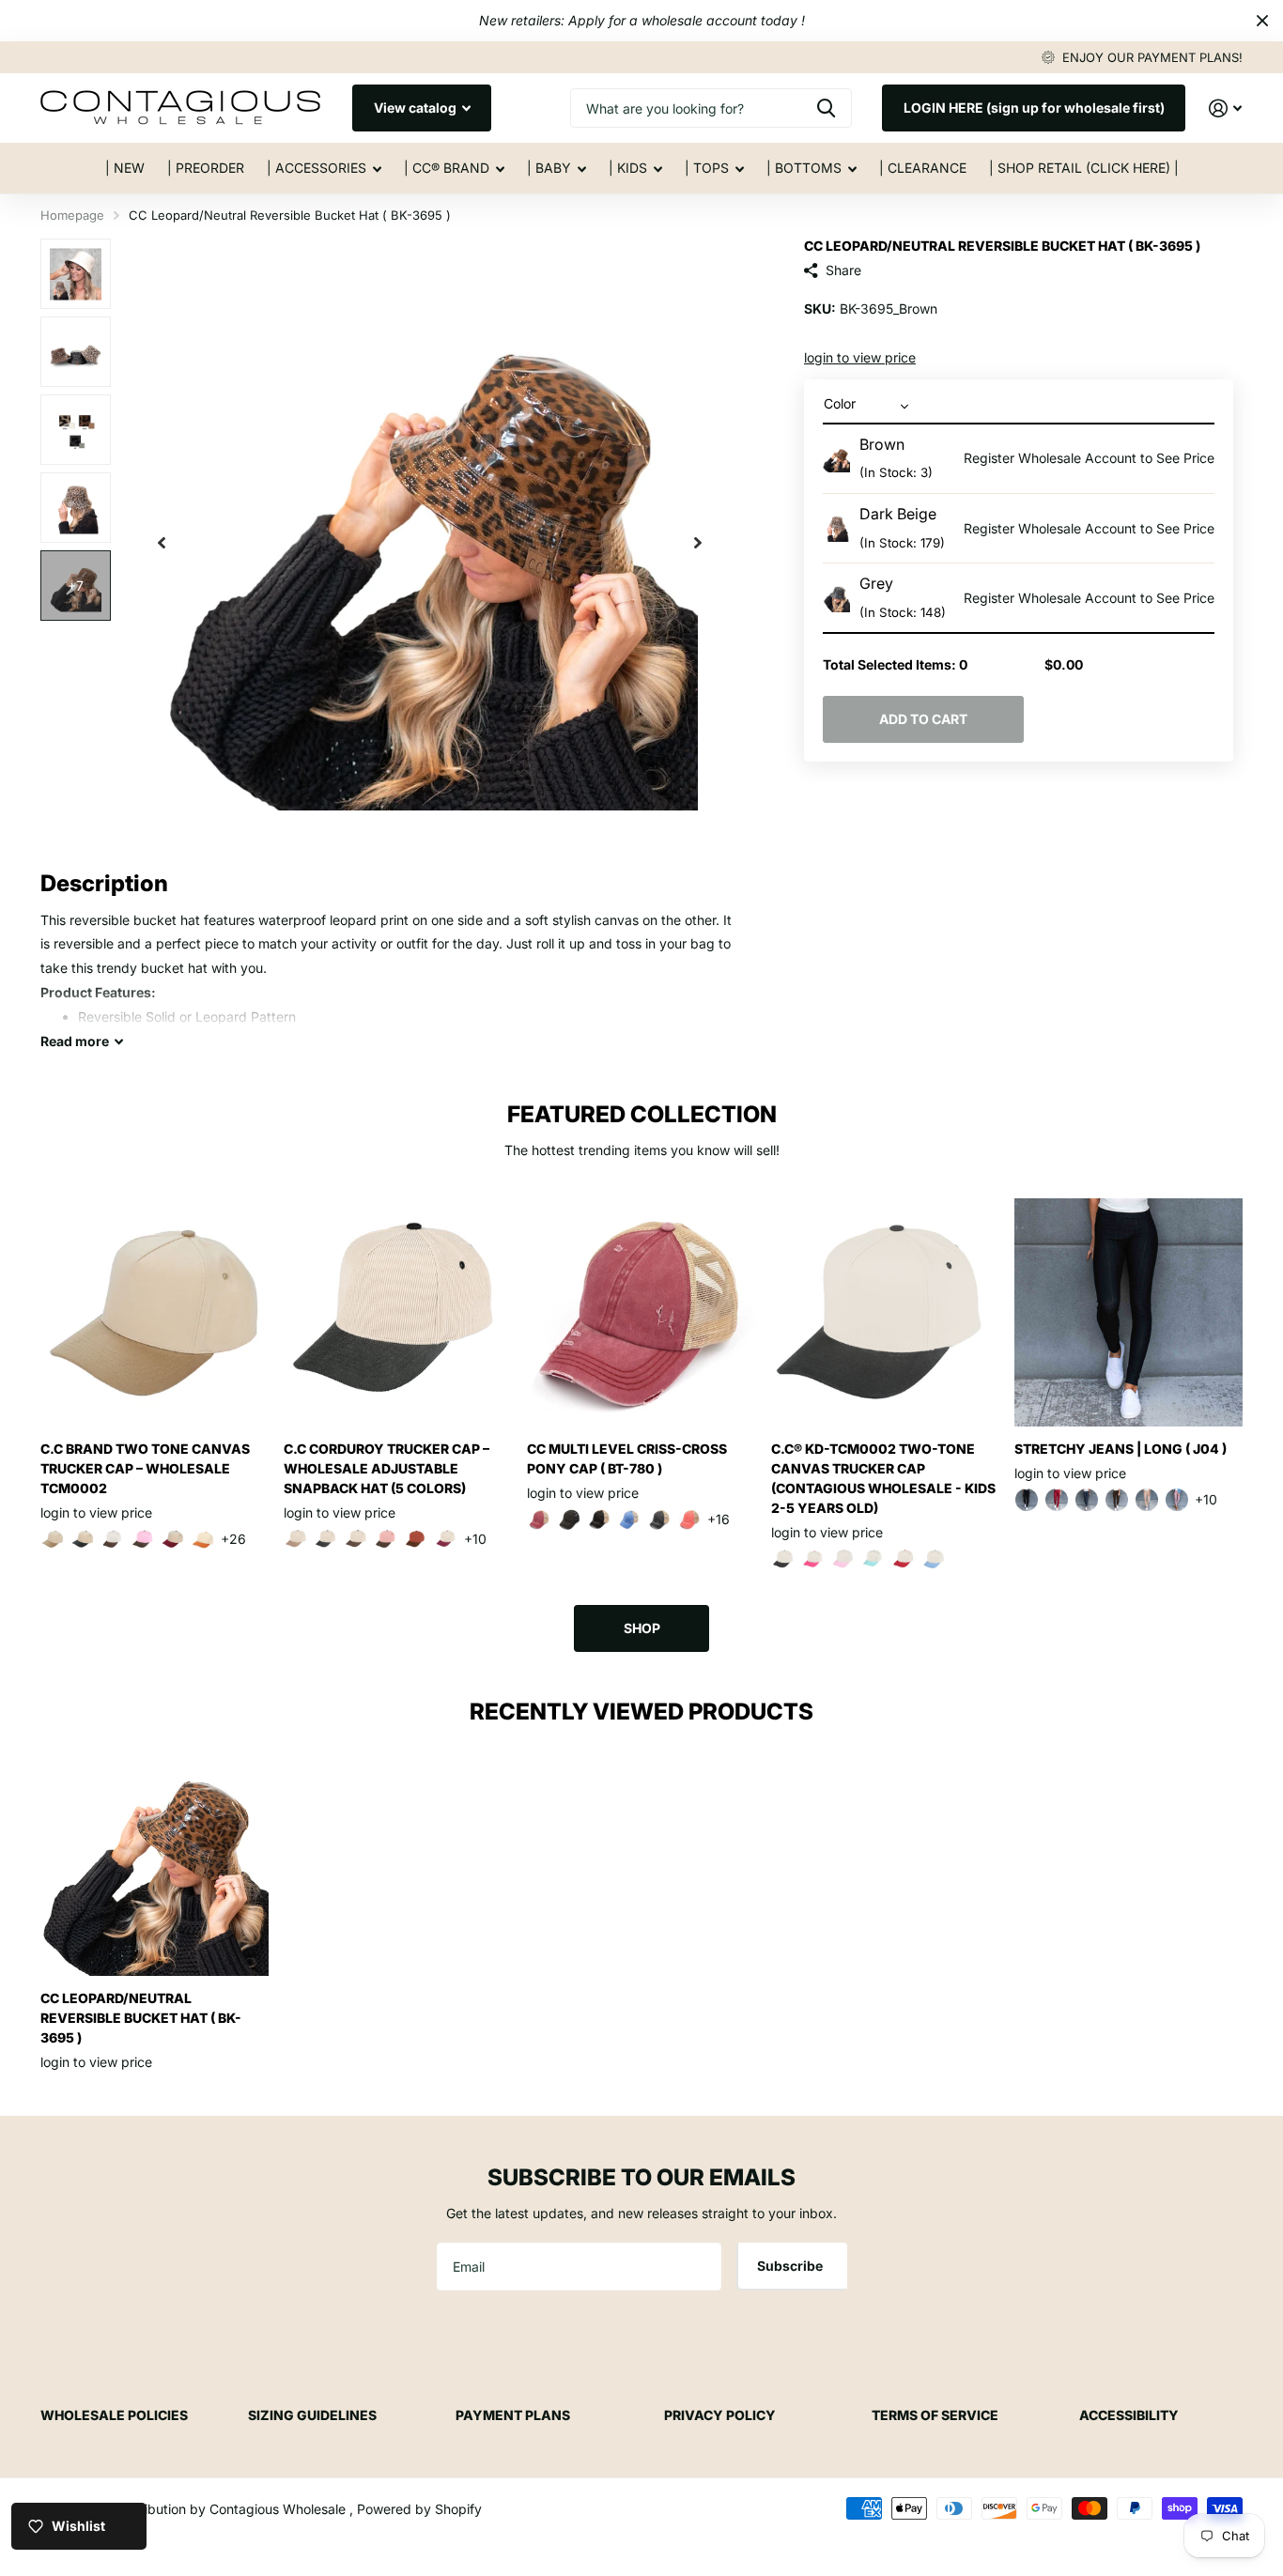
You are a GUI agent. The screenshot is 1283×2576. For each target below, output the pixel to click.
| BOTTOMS (804, 168)
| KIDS (628, 168)
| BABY (549, 168)
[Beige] (53, 1539)
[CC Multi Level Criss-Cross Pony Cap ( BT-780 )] (641, 1312)
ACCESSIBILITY (1129, 2415)
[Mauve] (1177, 1500)
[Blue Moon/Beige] (629, 1519)
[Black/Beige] (599, 1519)
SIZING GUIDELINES (312, 2415)
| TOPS (707, 168)
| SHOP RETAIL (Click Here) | (1084, 168)
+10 (475, 1539)
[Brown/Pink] (143, 1539)
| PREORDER (206, 168)
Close (1262, 21)
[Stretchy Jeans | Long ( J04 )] (1128, 1312)
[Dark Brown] (1117, 1500)
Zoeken (826, 108)
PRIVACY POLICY (720, 2415)
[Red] (904, 1559)
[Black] (83, 1539)
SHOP (642, 1628)
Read (75, 1041)
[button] (162, 542)
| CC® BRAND (447, 168)
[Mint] (873, 1559)
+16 (719, 1519)
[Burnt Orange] (203, 1539)
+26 (233, 1539)
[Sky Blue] (934, 1559)
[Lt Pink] (843, 1559)
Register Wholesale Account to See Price (1089, 458)
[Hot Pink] (813, 1559)
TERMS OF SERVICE (935, 2415)
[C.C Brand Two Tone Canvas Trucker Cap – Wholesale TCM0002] (155, 1312)
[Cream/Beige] (296, 1539)
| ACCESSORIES (317, 168)
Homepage (72, 215)
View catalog (417, 108)
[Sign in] (1225, 108)
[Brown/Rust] (416, 1539)
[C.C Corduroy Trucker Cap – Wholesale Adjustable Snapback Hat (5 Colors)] (398, 1312)
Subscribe (791, 2266)
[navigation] (76, 274)
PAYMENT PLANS (513, 2415)
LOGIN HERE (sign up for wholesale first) (1034, 108)
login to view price (860, 357)
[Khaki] (1147, 1500)
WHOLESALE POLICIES (114, 2415)
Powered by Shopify (419, 2509)
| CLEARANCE (923, 168)
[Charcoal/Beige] (659, 1519)
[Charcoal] (1087, 1500)
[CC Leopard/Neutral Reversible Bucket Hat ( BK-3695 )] (155, 1862)
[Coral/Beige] (689, 1519)
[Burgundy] (173, 1539)
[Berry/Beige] (539, 1519)
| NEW (125, 168)
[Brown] (113, 1539)
